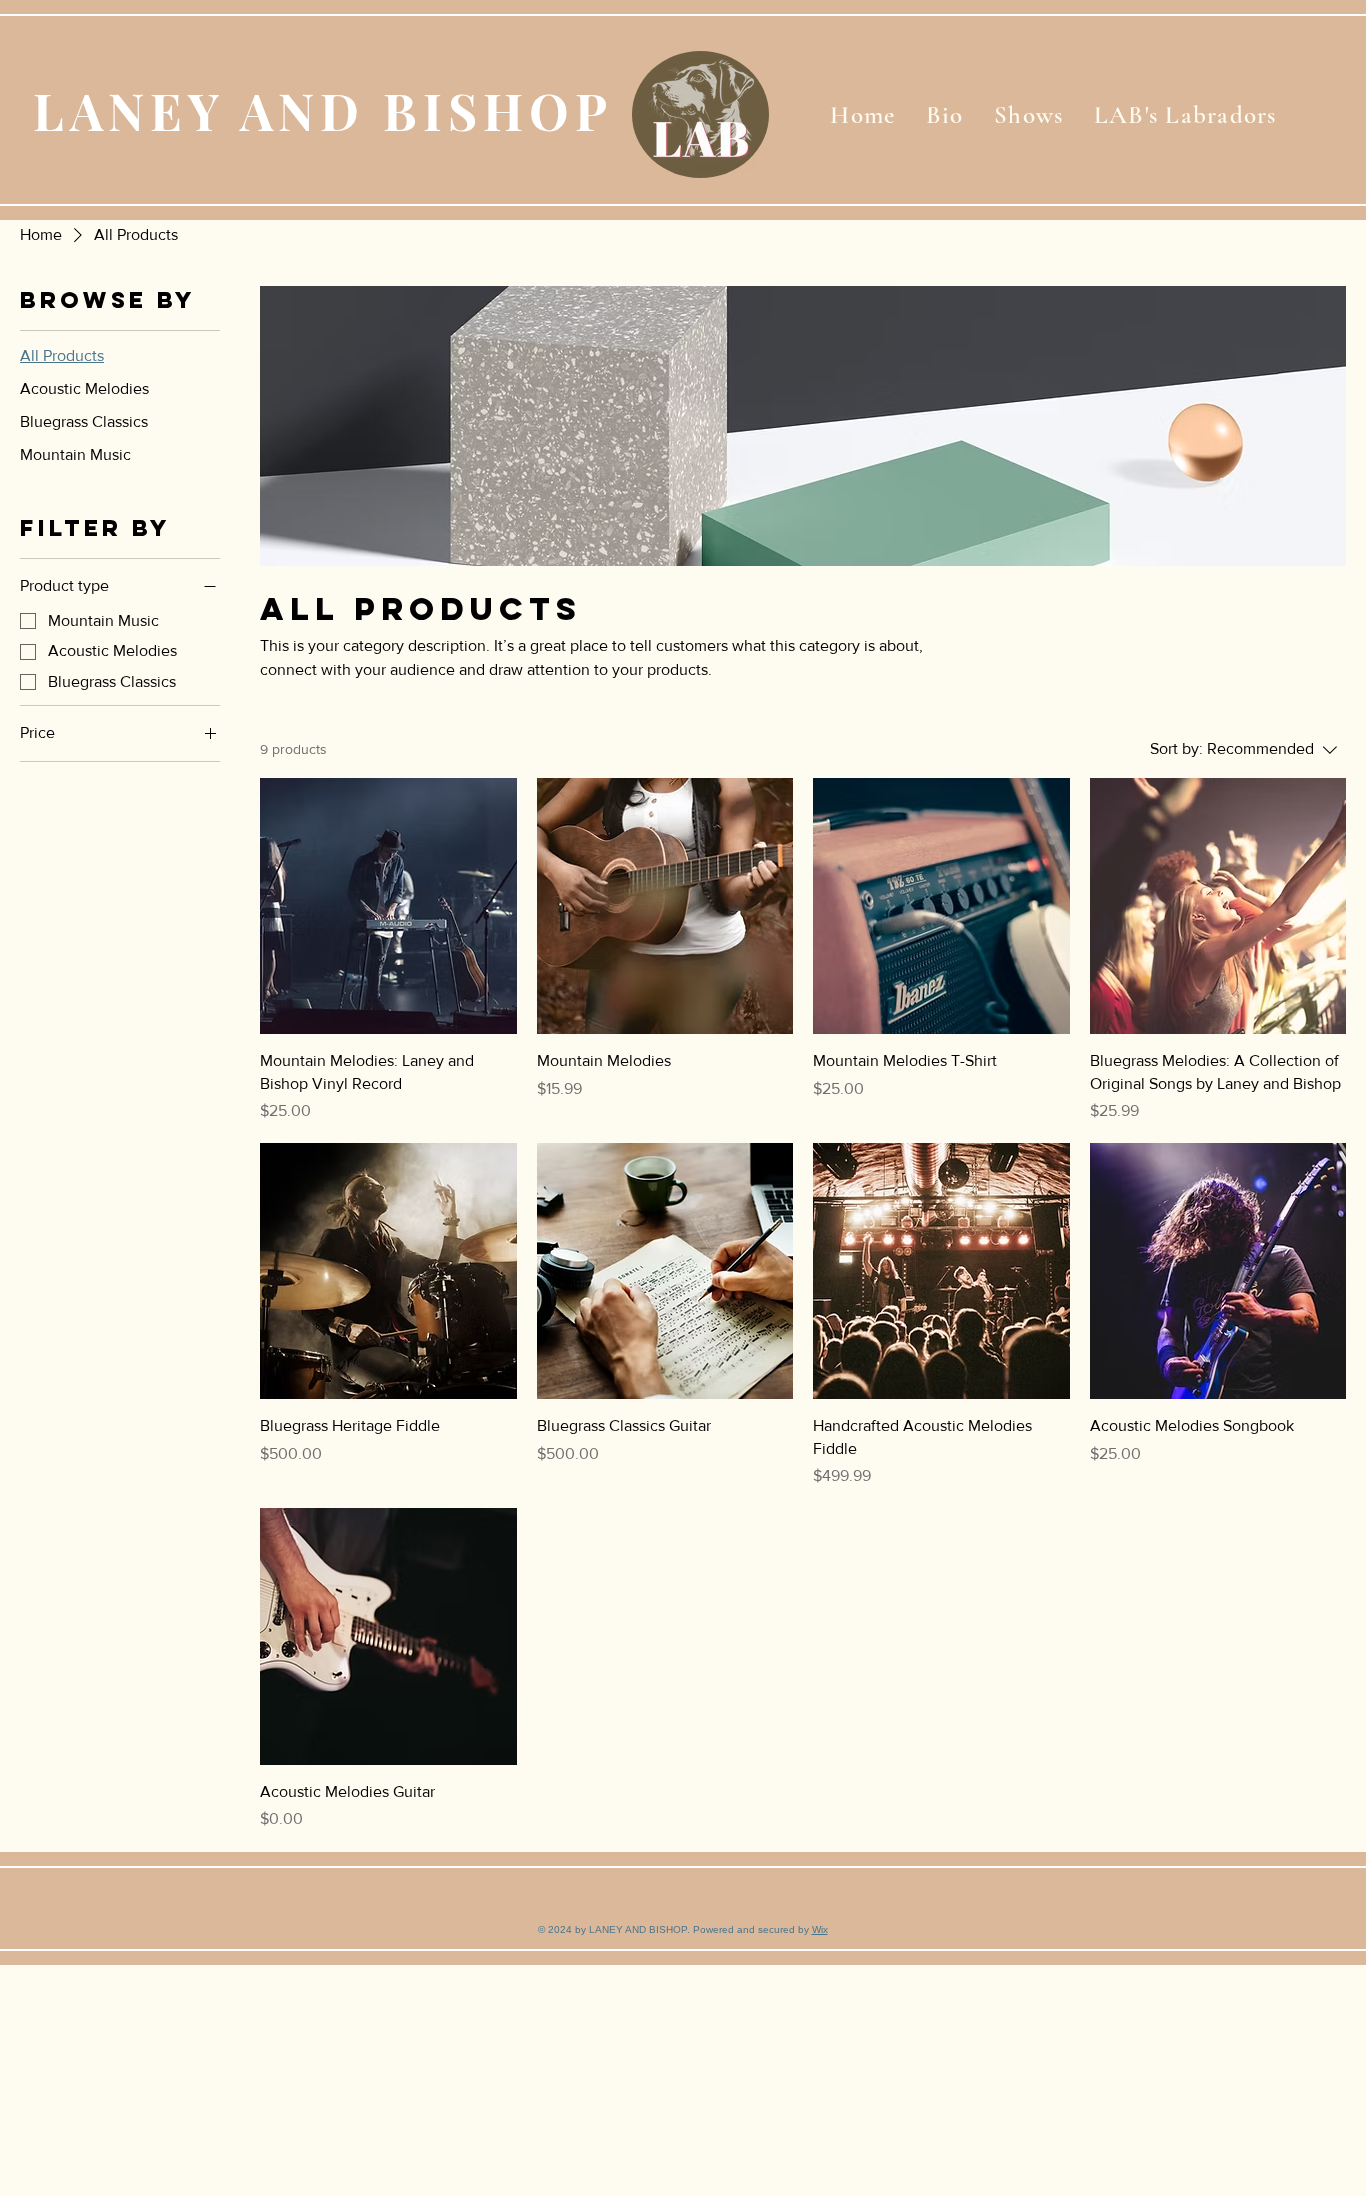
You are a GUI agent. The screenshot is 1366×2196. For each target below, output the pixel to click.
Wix (820, 1929)
